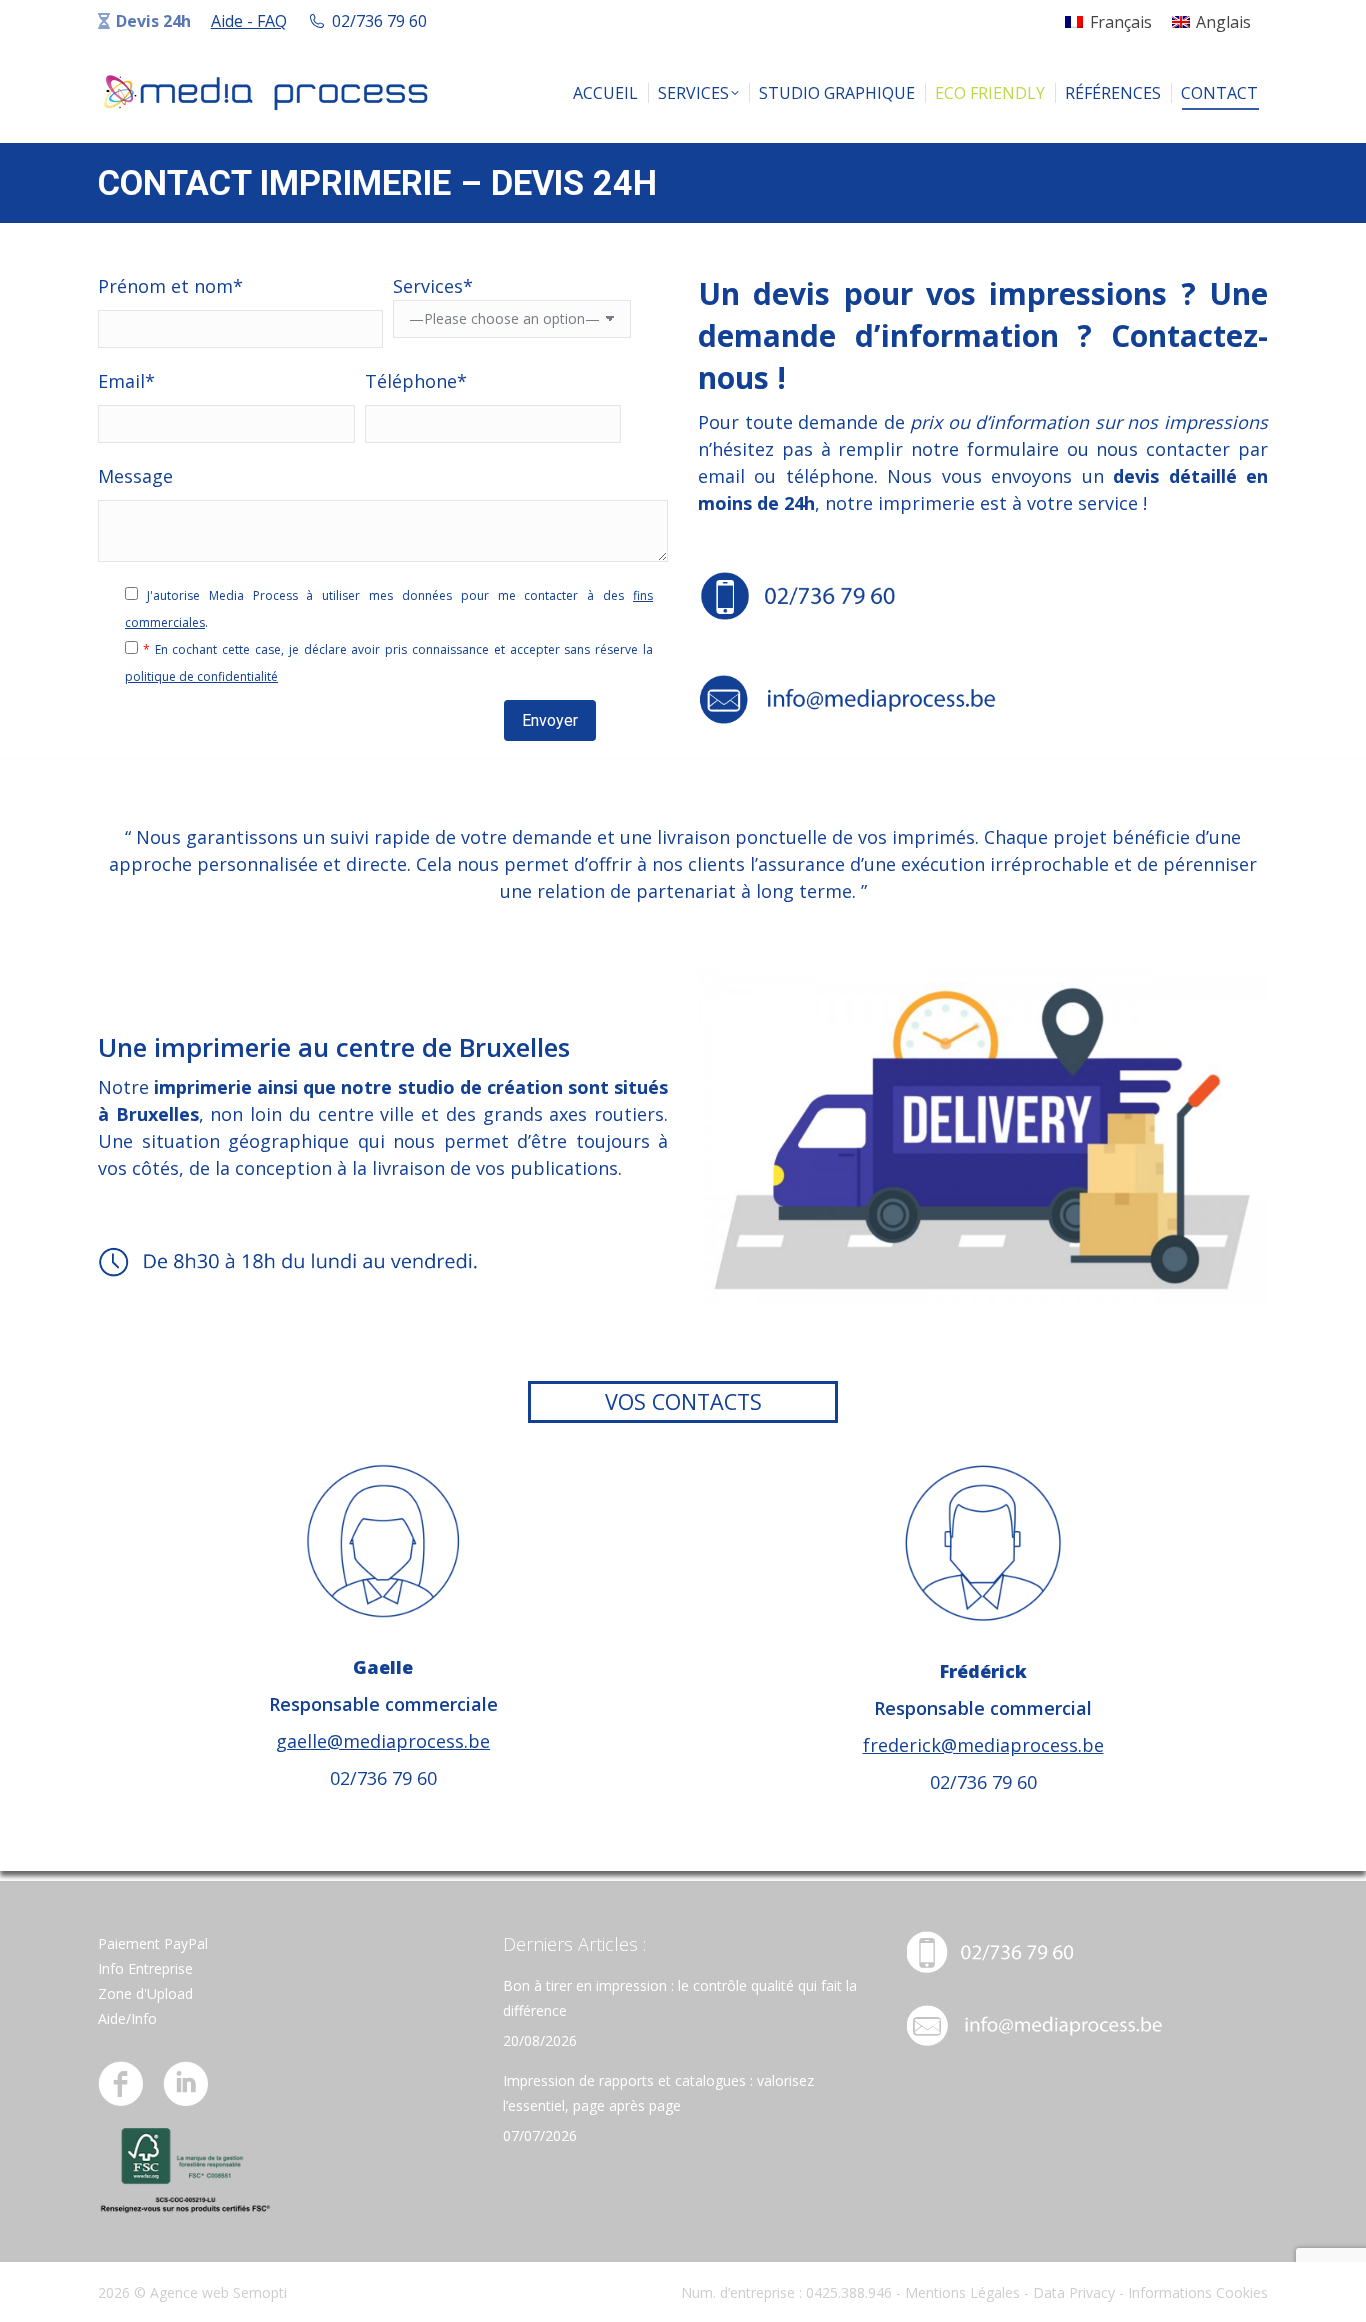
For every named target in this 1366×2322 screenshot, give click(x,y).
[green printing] (185, 2209)
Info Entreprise (145, 1968)
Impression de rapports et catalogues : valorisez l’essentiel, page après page (658, 2093)
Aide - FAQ (249, 21)
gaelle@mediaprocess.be (383, 1741)
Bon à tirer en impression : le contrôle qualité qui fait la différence (680, 1998)
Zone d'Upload (145, 1993)
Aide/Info (127, 2018)
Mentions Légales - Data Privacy (1010, 2292)
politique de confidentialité (201, 676)
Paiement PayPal (153, 1943)
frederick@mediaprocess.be (983, 1745)
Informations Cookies (1198, 2292)
